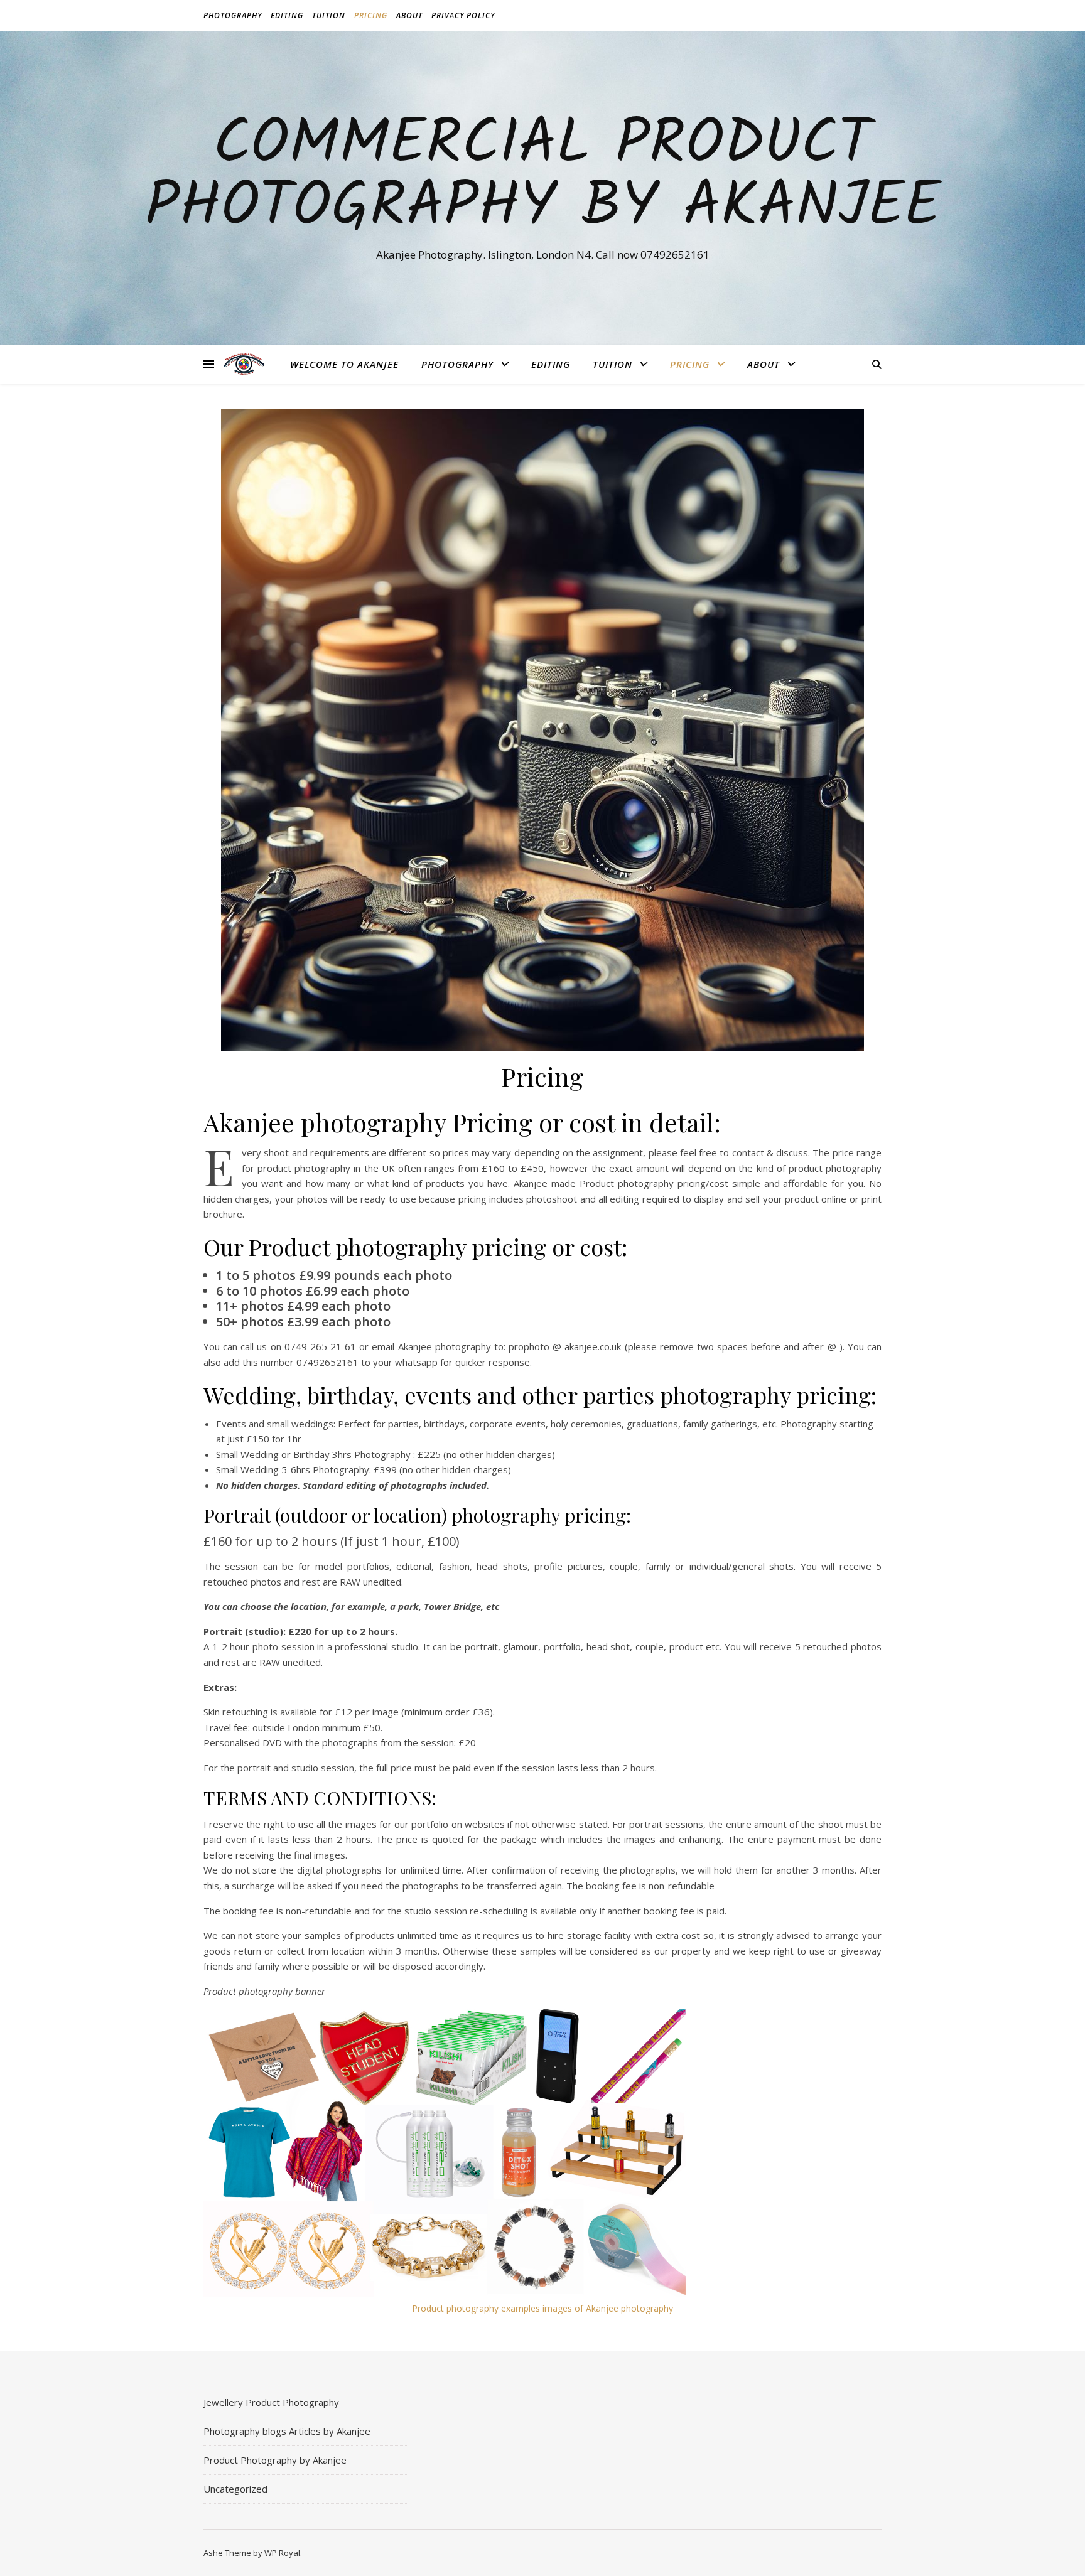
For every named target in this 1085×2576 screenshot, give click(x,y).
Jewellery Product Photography (271, 2402)
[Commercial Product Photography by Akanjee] (244, 364)
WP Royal (282, 2553)
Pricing (371, 15)
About (409, 15)
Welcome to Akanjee (344, 364)
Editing (287, 15)
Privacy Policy (463, 15)
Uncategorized (235, 2489)
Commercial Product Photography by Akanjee (543, 177)
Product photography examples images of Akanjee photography (542, 2308)
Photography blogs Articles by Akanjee (287, 2431)
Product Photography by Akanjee (275, 2460)
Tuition (329, 15)
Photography (233, 15)
